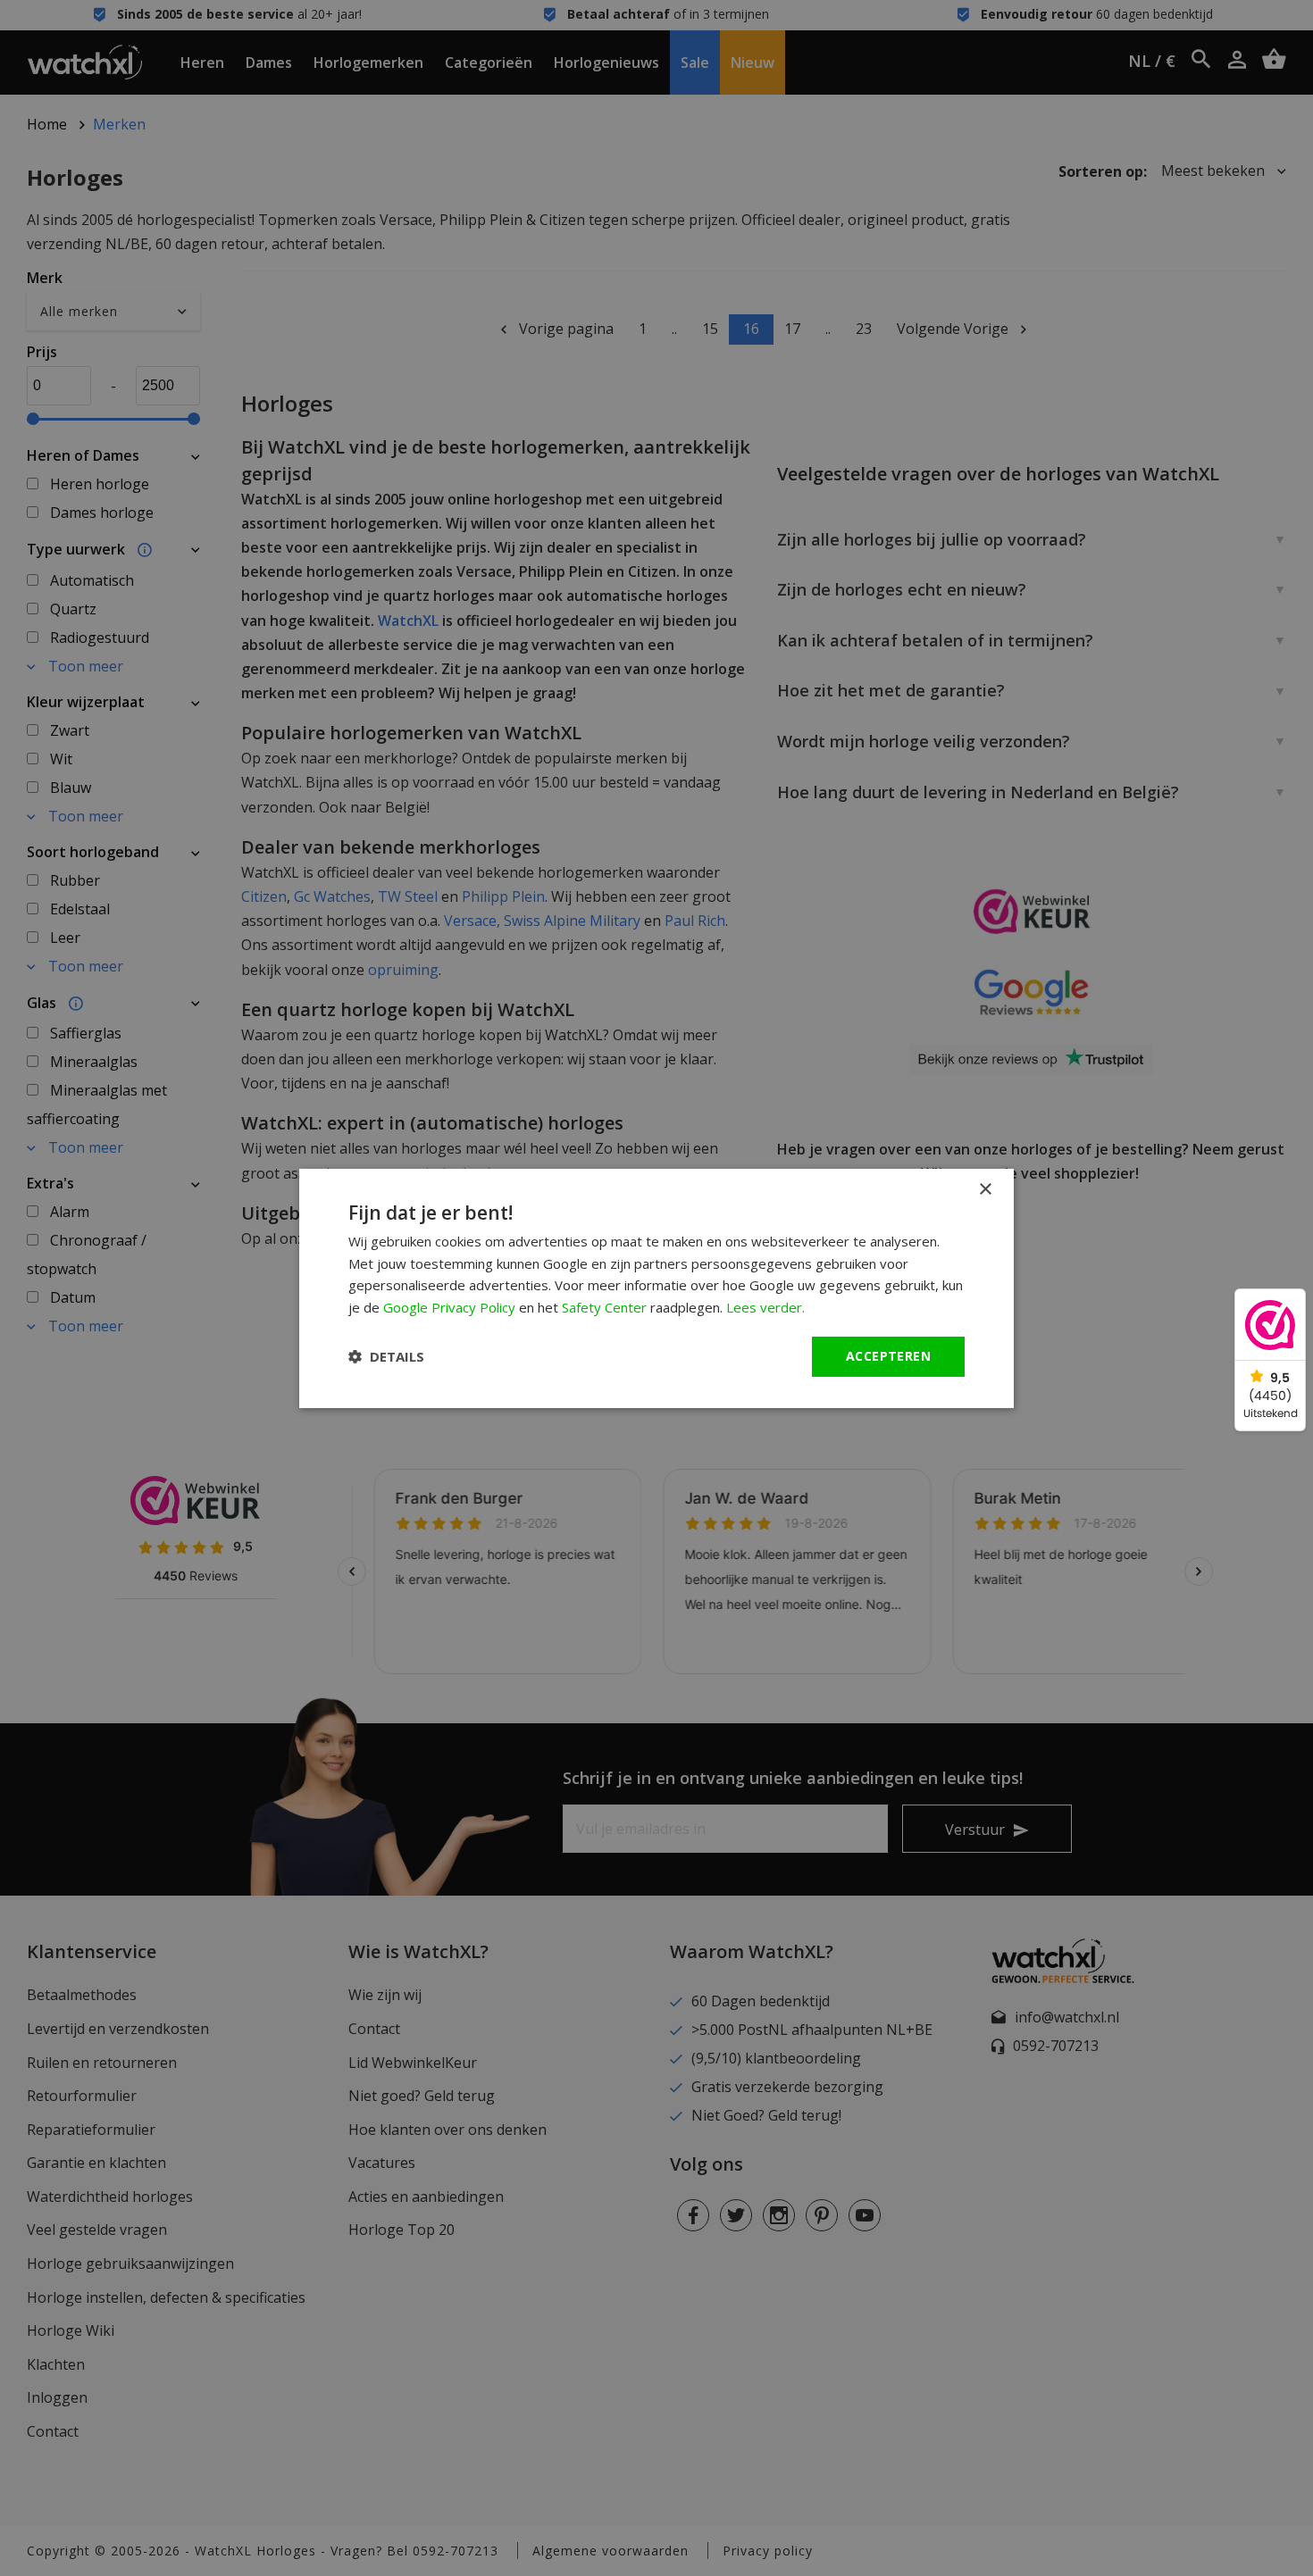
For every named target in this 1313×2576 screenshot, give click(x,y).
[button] (386, 1356)
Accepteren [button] (888, 1356)
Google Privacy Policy (449, 1307)
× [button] (985, 1189)
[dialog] (656, 1288)
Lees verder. (765, 1307)
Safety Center (604, 1307)
